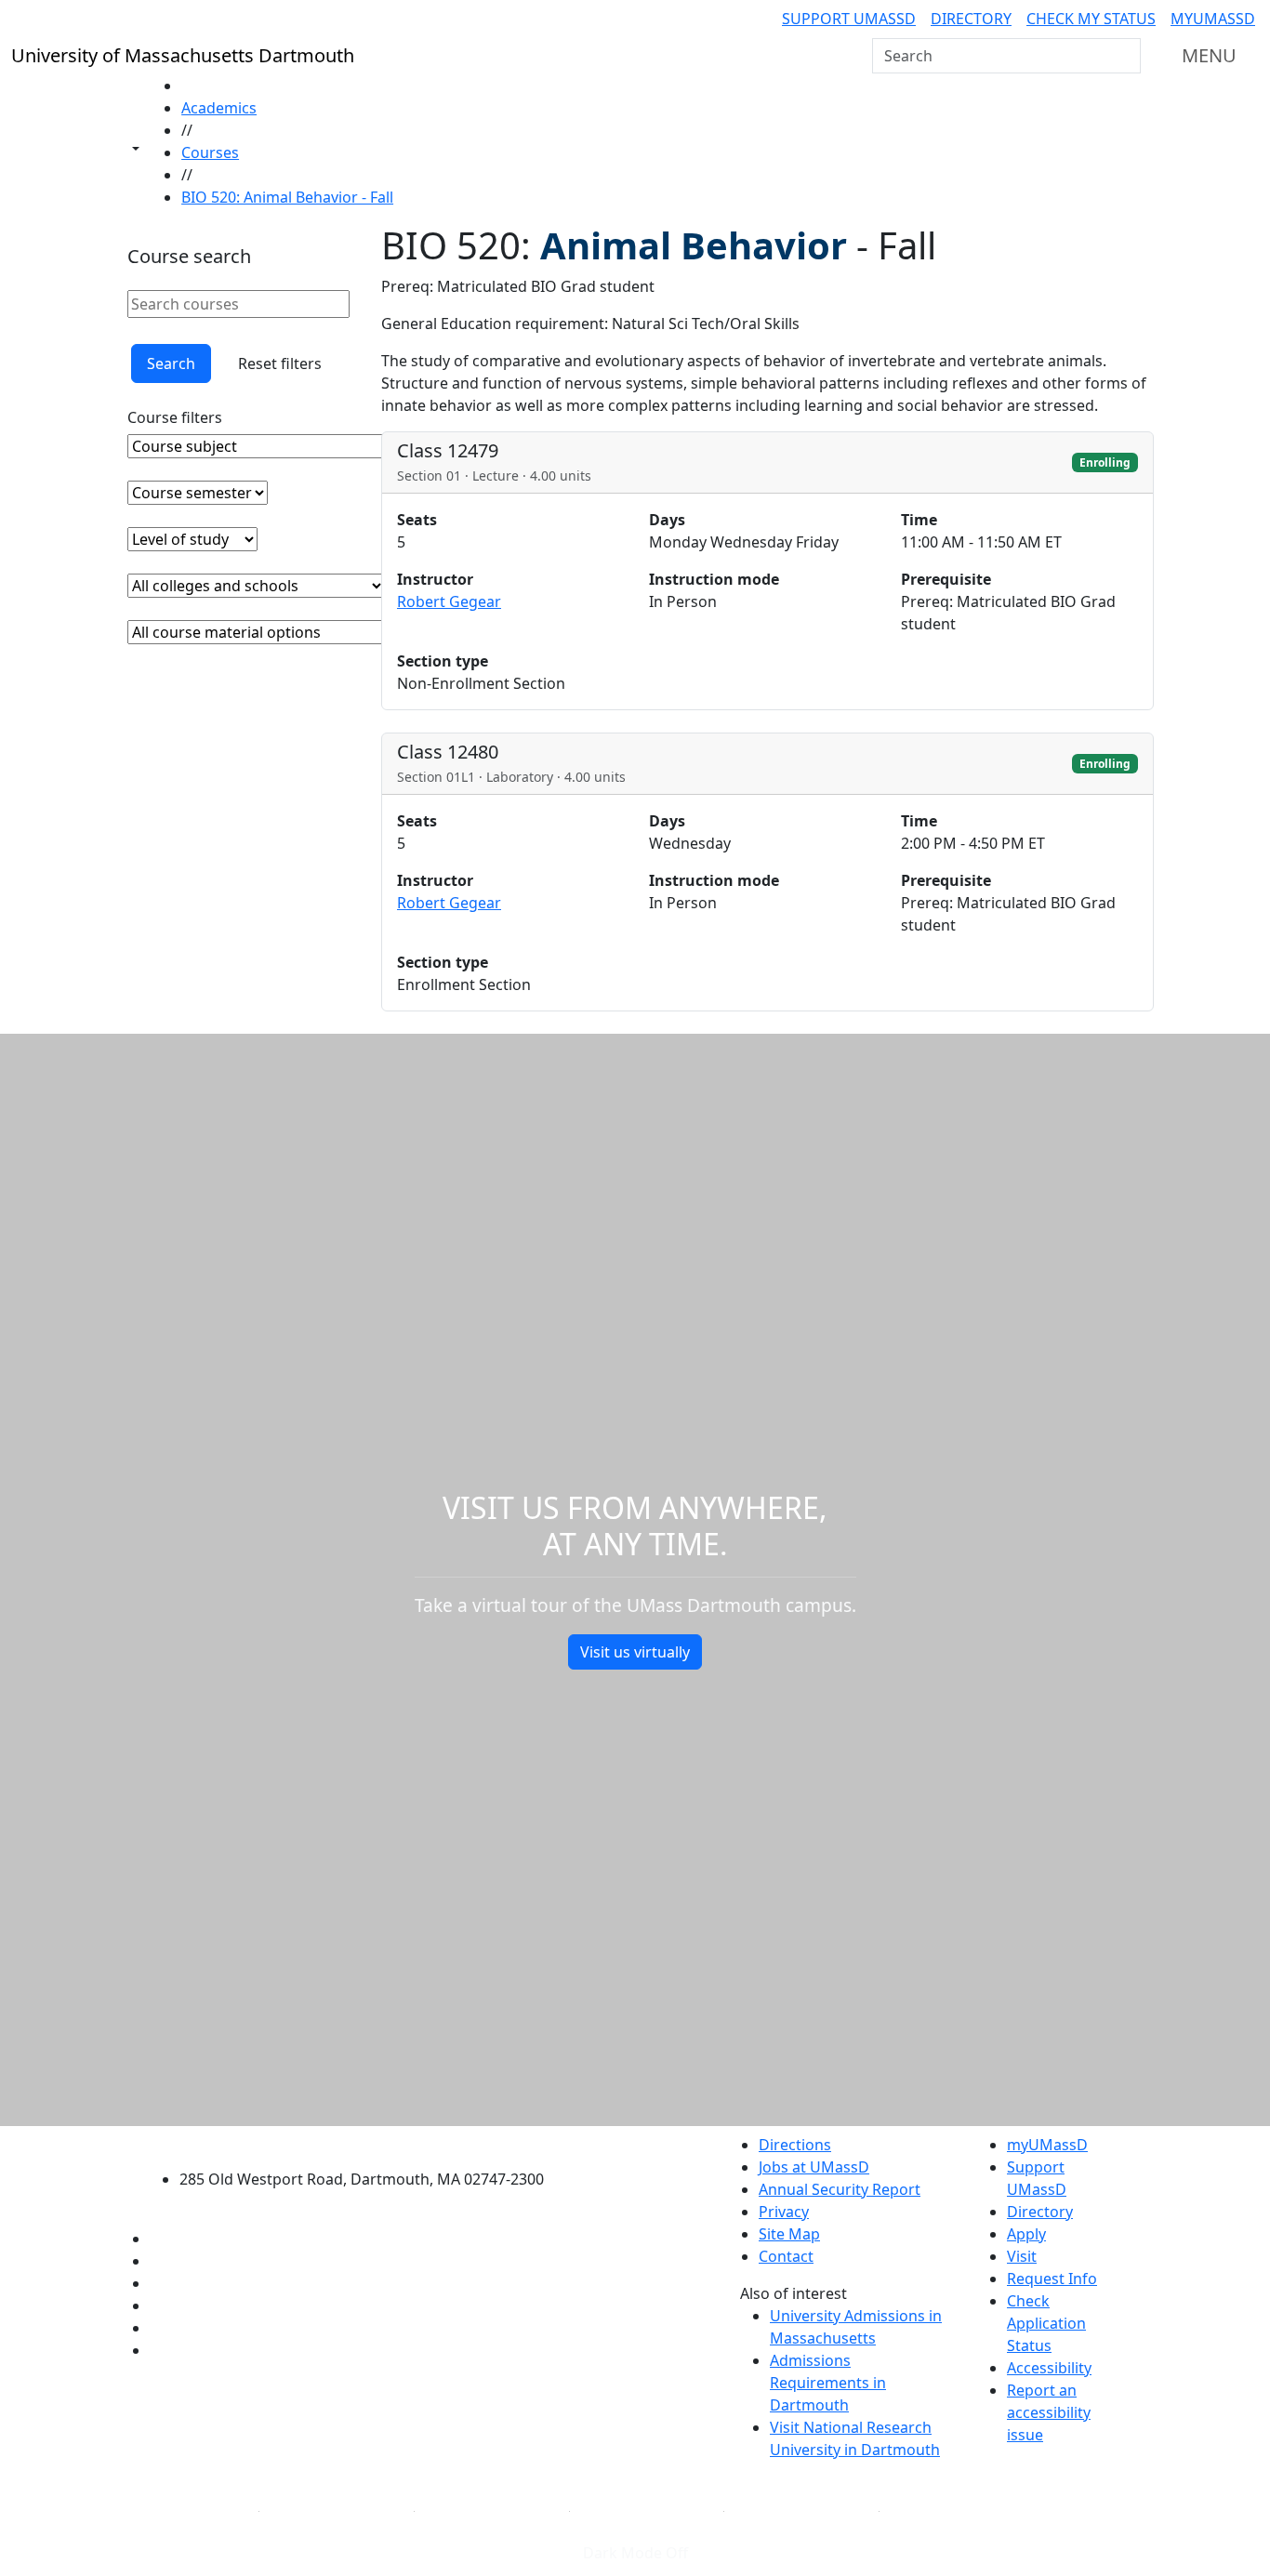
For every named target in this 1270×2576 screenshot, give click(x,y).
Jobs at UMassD (814, 2167)
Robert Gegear (449, 601)
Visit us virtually (635, 1652)
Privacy (784, 2212)
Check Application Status (1046, 2323)
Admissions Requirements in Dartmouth (828, 2383)
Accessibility (1049, 2368)
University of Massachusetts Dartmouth (372, 2142)
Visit (1022, 2256)
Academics (219, 108)
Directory (971, 19)
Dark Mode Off (635, 2553)
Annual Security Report (840, 2189)
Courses (210, 152)
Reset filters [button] (280, 363)
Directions (795, 2145)
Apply (1026, 2234)
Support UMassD (849, 19)
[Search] (1125, 56)
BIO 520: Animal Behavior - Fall (287, 197)
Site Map (789, 2234)
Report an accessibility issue (1049, 2412)
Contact (786, 2256)
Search (171, 363)
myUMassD (1213, 19)
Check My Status (1091, 19)
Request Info (1052, 2279)
